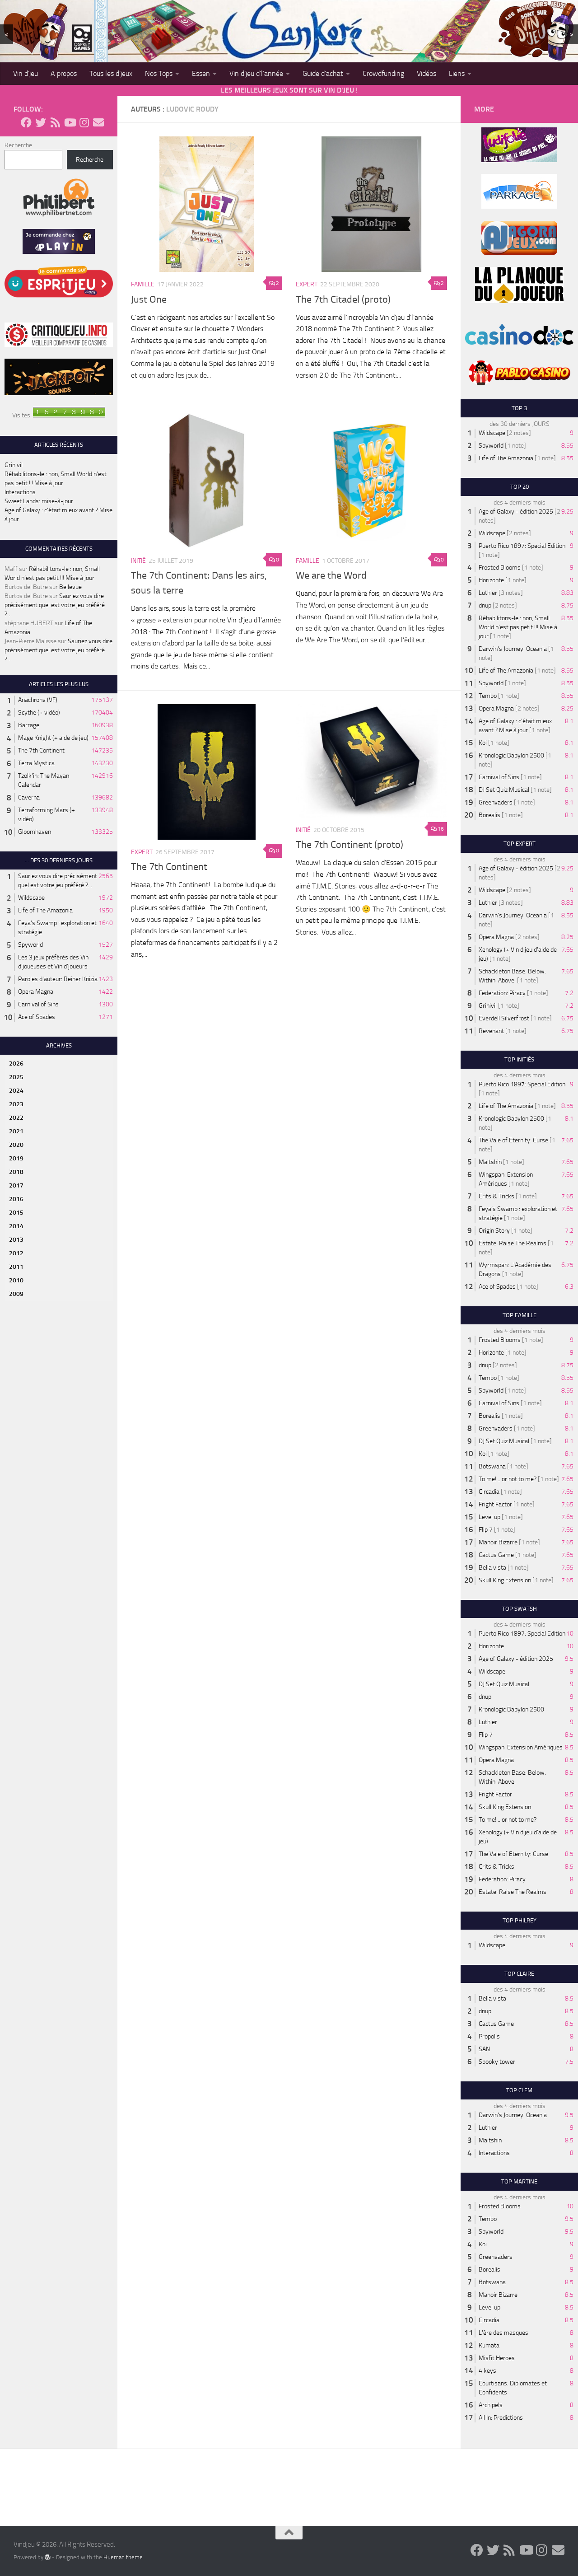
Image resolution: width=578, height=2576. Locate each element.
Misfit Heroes (497, 2358)
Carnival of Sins (38, 1004)
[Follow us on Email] (98, 122)
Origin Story (494, 1231)
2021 (16, 1131)
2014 (16, 1226)
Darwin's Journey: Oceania (513, 649)
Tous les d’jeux (111, 73)
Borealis (489, 815)
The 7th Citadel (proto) (343, 299)
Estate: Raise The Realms (513, 1243)
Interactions (20, 492)
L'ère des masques (503, 2333)
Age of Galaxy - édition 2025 (516, 512)
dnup (485, 605)
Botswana (492, 1466)
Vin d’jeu (26, 73)
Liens (457, 73)
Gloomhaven (35, 832)
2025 (16, 1077)
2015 (16, 1213)
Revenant (491, 1031)
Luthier (488, 593)
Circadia (489, 1492)
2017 (16, 1185)
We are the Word (331, 575)
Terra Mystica (36, 763)
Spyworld (30, 945)
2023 (16, 1104)
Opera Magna (36, 992)
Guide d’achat (323, 73)
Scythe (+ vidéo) (39, 713)
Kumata (489, 2345)
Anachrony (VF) (38, 700)
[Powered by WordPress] (48, 2557)
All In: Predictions (501, 2418)
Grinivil (14, 465)
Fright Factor (495, 1504)
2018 (16, 1172)
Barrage (29, 725)
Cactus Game (496, 1555)
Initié (138, 561)
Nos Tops (159, 73)
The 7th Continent (169, 867)
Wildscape (31, 898)
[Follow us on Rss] (55, 122)
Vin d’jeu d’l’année (256, 73)
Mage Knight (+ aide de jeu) (53, 738)
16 (441, 829)
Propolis (489, 2036)
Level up (489, 1517)
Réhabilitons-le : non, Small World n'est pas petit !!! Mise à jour (518, 627)
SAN (484, 2049)
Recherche (18, 145)
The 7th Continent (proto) (350, 845)
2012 (16, 1253)
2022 (16, 1118)
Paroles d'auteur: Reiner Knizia (58, 979)
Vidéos (427, 73)
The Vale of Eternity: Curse (513, 1140)
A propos (64, 73)
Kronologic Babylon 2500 (511, 755)
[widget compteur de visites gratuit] (69, 415)
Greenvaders (496, 802)
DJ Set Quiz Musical (504, 790)
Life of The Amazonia (45, 910)
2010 (16, 1280)
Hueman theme (123, 2557)
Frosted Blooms (500, 568)
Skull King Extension (505, 1580)
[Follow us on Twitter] (41, 122)
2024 (16, 1091)
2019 (16, 1158)
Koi (483, 743)
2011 (16, 1267)
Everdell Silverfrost (504, 1018)
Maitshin (490, 1162)
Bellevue (70, 587)
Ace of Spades (37, 1017)
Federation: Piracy (502, 993)
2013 (16, 1240)
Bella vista (492, 1568)
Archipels (491, 2405)
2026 (16, 1064)
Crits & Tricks (496, 1196)
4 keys (487, 2371)
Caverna (29, 797)
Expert (307, 284)
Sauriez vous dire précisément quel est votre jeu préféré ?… (55, 605)
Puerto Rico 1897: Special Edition (522, 546)
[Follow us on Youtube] (70, 122)
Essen (201, 73)
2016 (16, 1199)
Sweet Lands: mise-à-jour (39, 501)
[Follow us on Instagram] (84, 122)
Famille (143, 284)
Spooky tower (497, 2062)
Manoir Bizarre (498, 1542)
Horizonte (491, 580)
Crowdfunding (383, 73)
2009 (16, 1294)
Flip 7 (486, 1530)
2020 (16, 1145)
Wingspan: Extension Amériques (521, 1747)
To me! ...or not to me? (508, 1479)
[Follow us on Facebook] (26, 122)
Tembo (488, 696)
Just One (149, 299)
